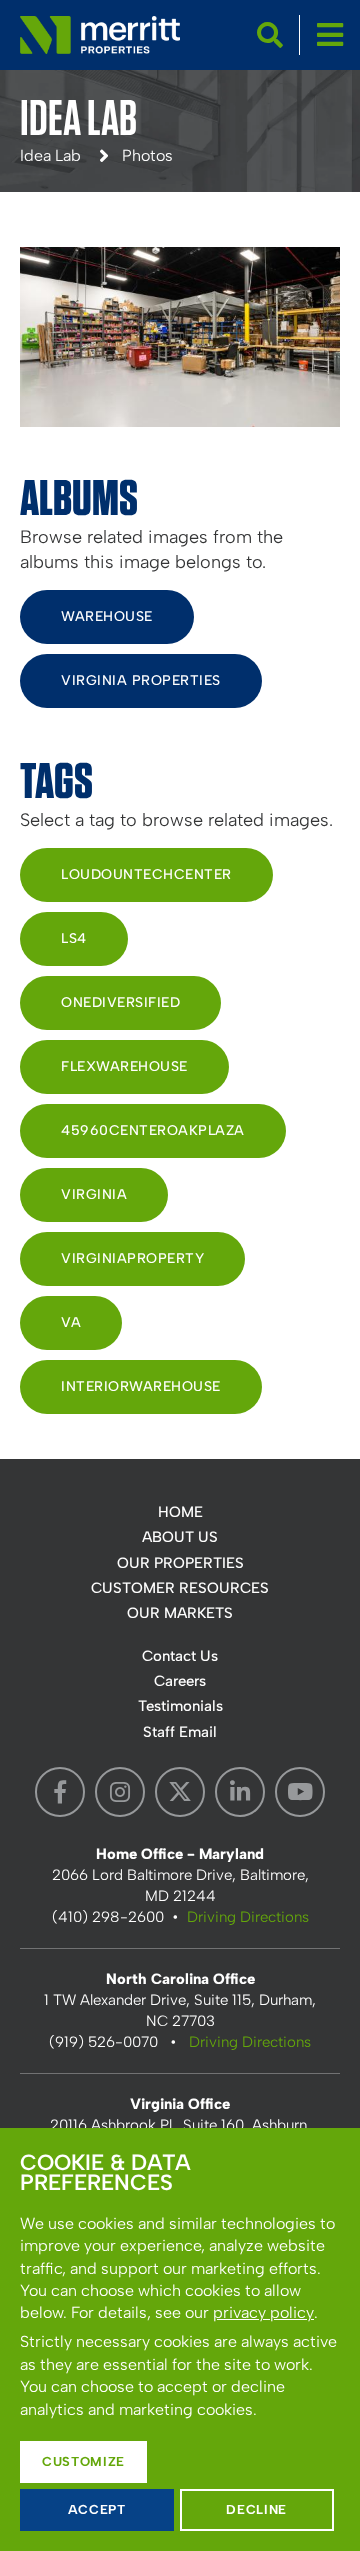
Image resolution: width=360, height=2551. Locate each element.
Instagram (120, 1792)
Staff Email (180, 1732)
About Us (180, 1537)
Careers (180, 1681)
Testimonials (180, 1706)
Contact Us (180, 1656)
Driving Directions (248, 1917)
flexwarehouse (124, 1066)
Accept (97, 2509)
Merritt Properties (100, 35)
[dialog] (180, 2339)
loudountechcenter (146, 874)
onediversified (120, 1002)
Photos (147, 155)
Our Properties (180, 1563)
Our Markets (180, 1613)
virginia (94, 1194)
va (71, 1322)
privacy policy (263, 2312)
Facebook (60, 1792)
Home (180, 1512)
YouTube (300, 1792)
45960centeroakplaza (153, 1130)
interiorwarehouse (141, 1386)
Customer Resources (180, 1588)
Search (270, 35)
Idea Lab (50, 155)
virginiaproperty (132, 1258)
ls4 (74, 938)
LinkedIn (240, 1792)
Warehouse (107, 616)
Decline (256, 2509)
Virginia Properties (141, 680)
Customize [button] (83, 2461)
